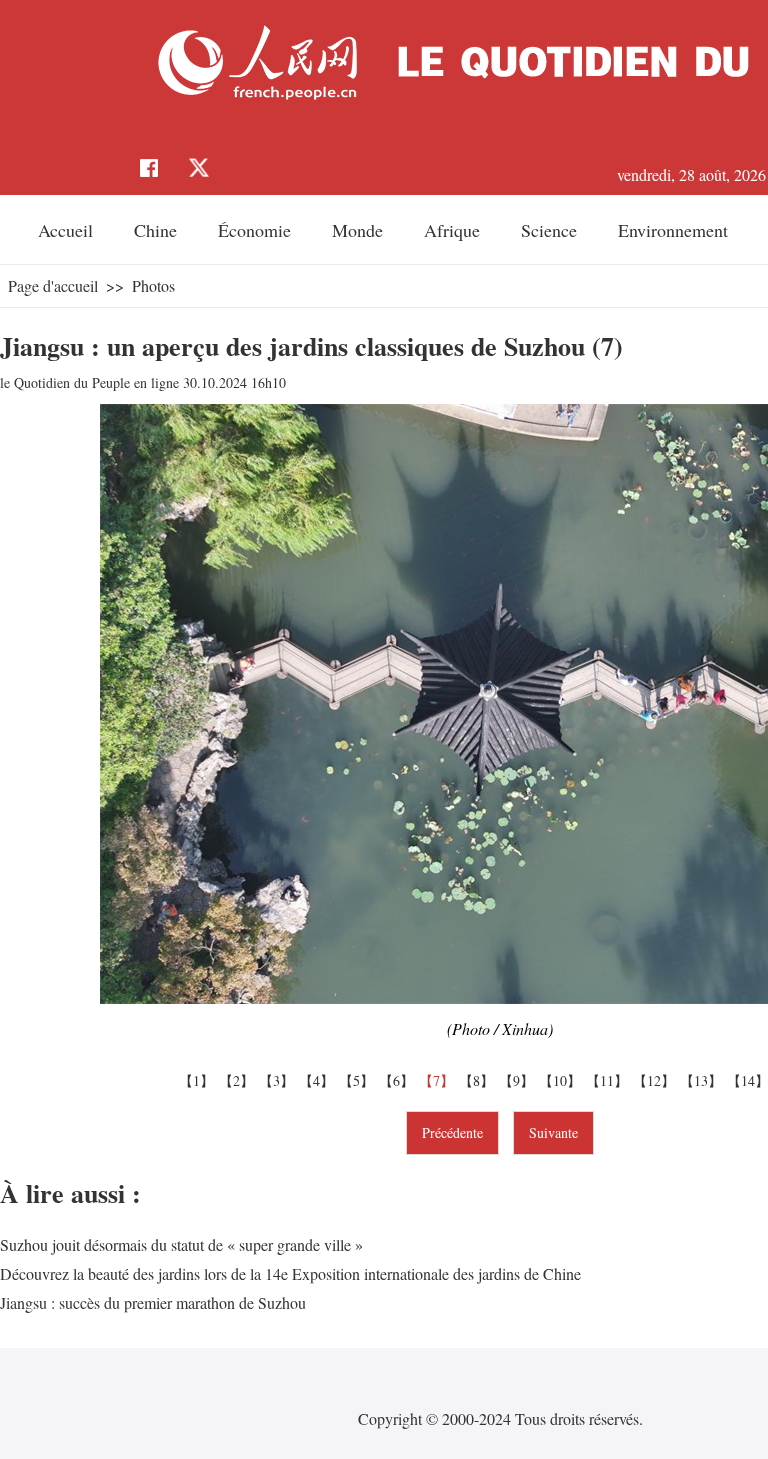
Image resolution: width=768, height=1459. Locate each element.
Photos (153, 285)
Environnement (673, 230)
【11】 (609, 1080)
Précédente (452, 1132)
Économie (254, 230)
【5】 (359, 1080)
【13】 (703, 1080)
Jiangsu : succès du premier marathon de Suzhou (153, 1302)
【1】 (199, 1080)
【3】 (279, 1080)
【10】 (562, 1080)
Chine (155, 230)
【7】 (439, 1080)
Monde (357, 230)
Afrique (452, 230)
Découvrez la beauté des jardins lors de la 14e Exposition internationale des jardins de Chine (290, 1273)
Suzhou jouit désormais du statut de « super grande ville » (181, 1244)
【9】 (519, 1080)
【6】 (399, 1080)
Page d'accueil (53, 285)
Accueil (65, 230)
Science (549, 230)
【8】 (479, 1080)
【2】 (239, 1080)
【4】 (319, 1080)
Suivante (553, 1132)
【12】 (656, 1080)
